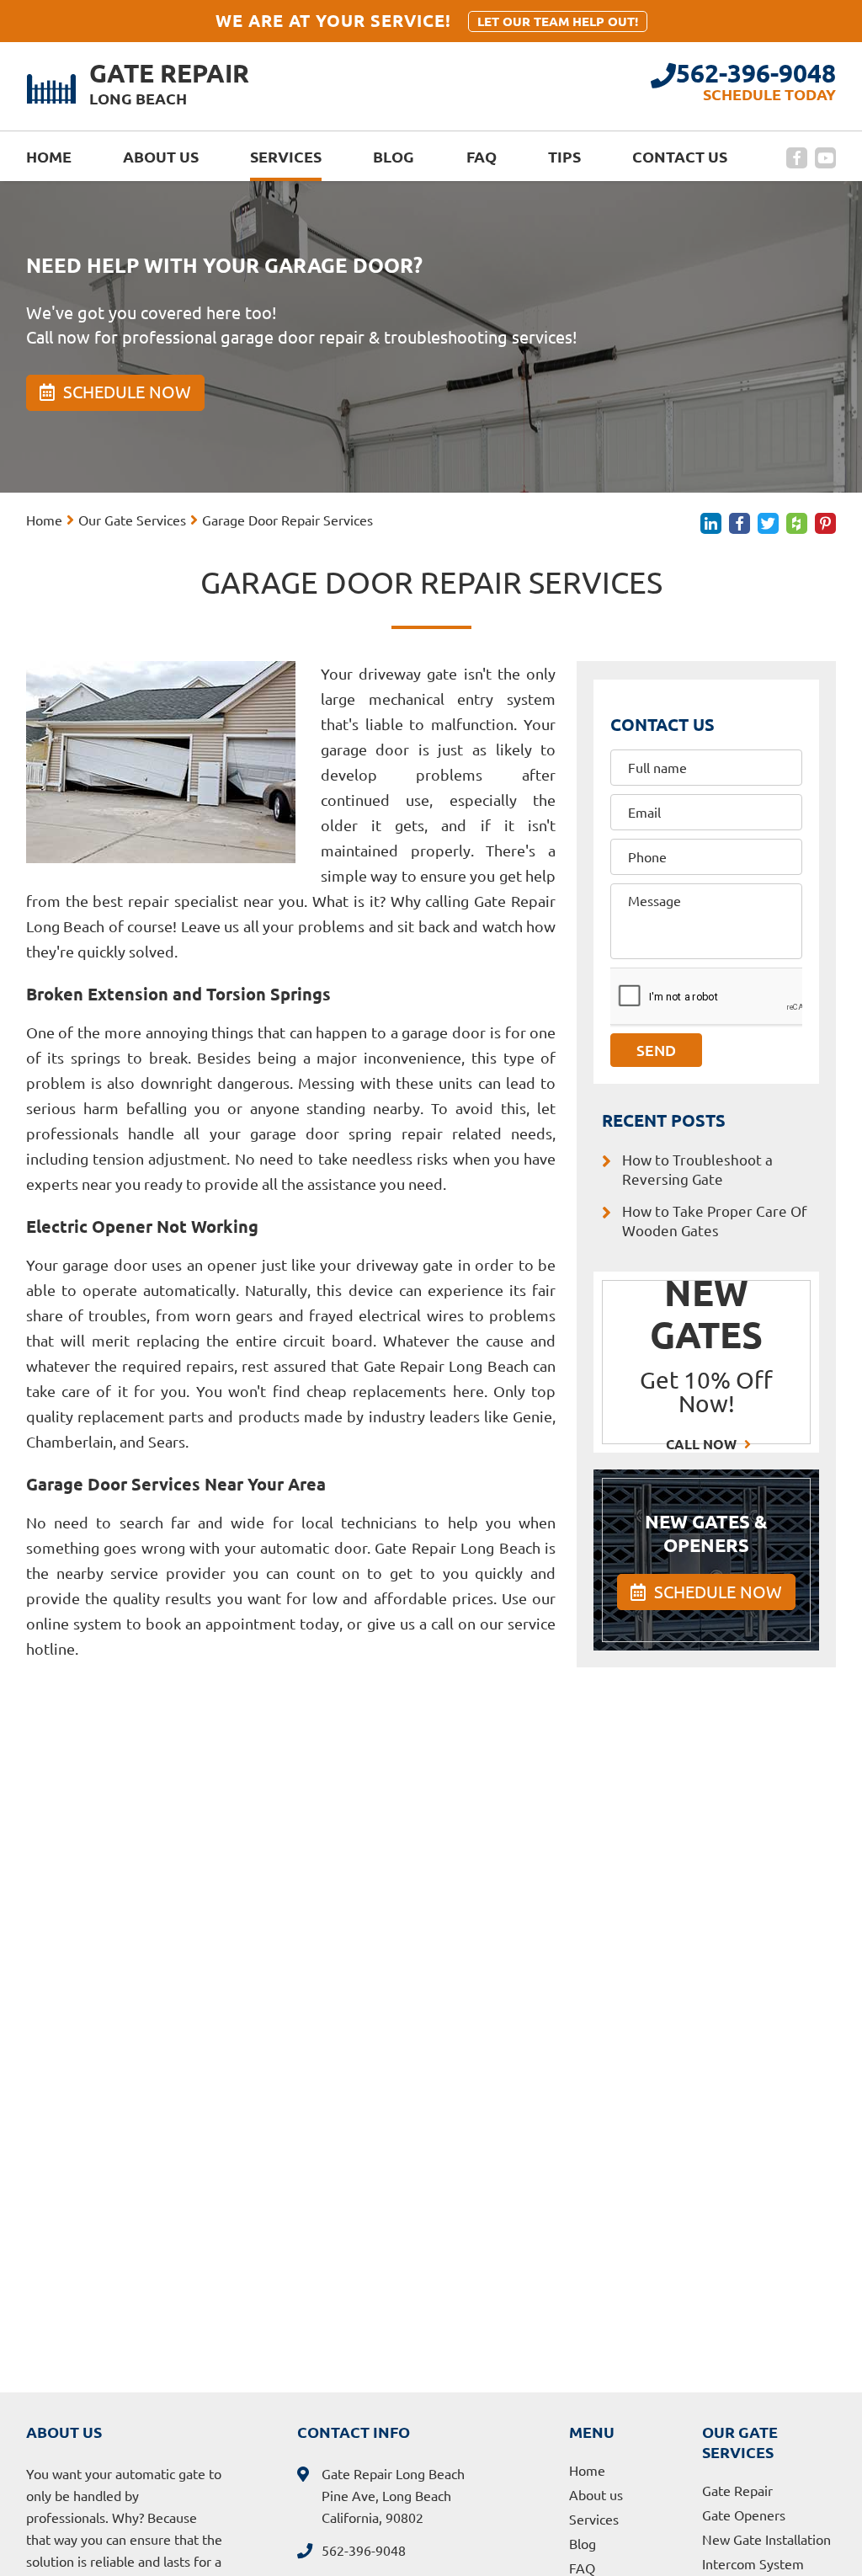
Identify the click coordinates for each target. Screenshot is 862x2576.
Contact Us (680, 157)
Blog (394, 157)
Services (286, 157)
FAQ (482, 157)
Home (49, 157)
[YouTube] (825, 158)
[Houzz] (797, 523)
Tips (564, 157)
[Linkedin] (711, 523)
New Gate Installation (766, 2540)
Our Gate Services (132, 520)
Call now (703, 1444)
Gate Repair (737, 2491)
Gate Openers (744, 2515)
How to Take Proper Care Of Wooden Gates (715, 1221)
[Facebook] (797, 158)
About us (161, 157)
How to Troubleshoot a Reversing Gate (697, 1170)
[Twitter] (768, 523)
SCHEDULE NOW (716, 1592)
